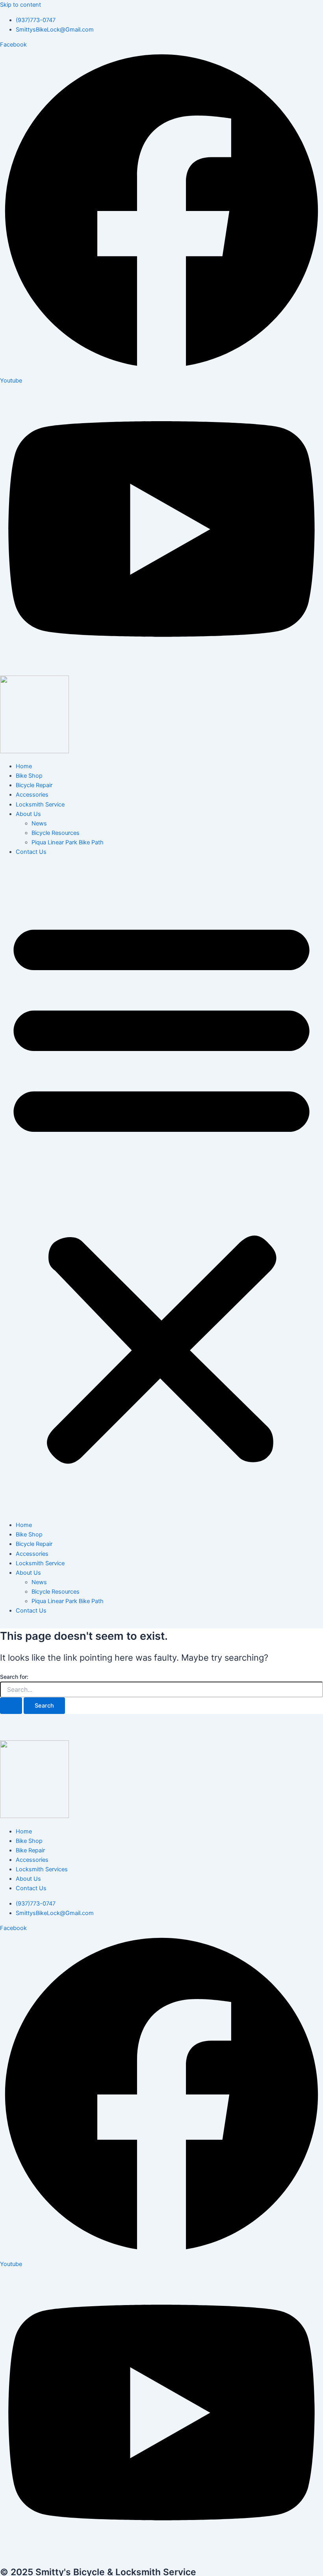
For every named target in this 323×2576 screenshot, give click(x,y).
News (39, 823)
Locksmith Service (40, 805)
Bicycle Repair (34, 785)
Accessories (32, 795)
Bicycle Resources (56, 833)
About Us (28, 814)
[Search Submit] (11, 1706)
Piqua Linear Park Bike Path (68, 842)
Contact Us (31, 852)
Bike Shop (29, 776)
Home (24, 766)
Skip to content (20, 5)
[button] (161, 1189)
